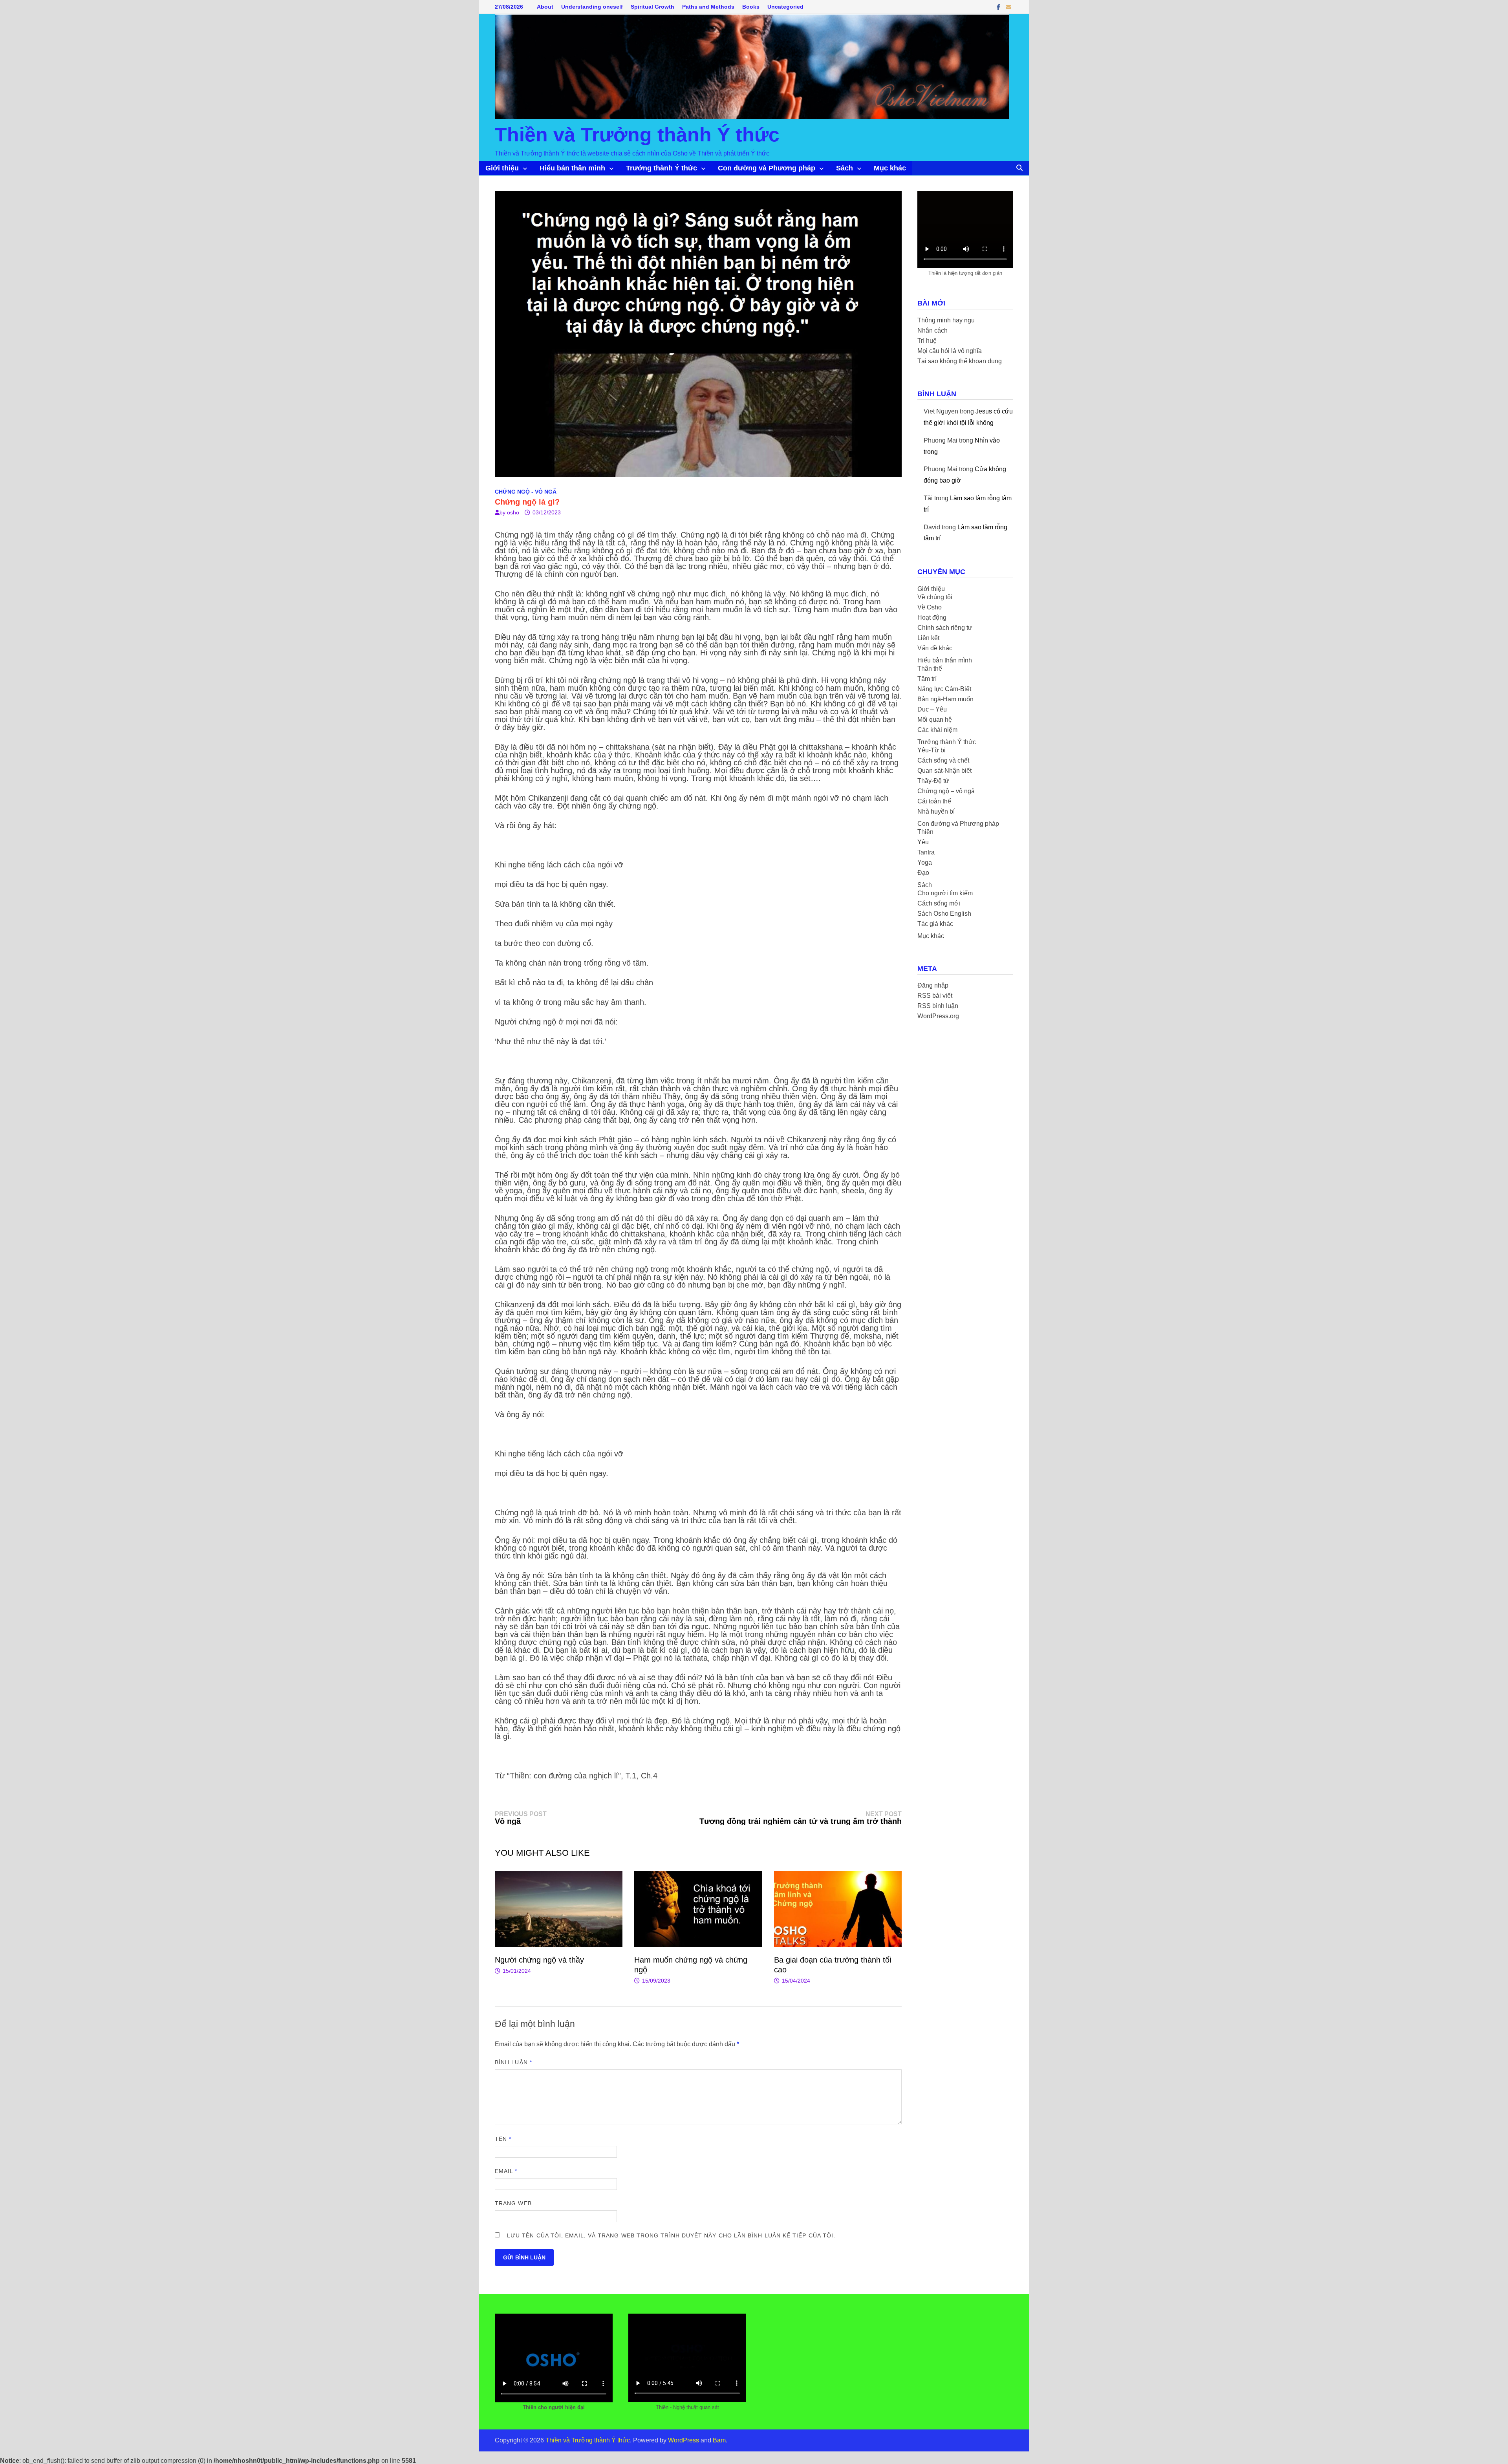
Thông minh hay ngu (946, 320)
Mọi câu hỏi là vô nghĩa (950, 351)
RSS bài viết (935, 996)
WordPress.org (938, 1016)
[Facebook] (999, 7)
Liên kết (928, 638)
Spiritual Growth (652, 7)
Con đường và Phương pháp (767, 168)
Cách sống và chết (943, 760)
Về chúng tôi (935, 597)
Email (506, 2171)
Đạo (923, 873)
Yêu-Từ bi (932, 750)
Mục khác (890, 168)
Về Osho (930, 607)
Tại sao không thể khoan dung (960, 361)
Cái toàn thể (934, 801)
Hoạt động (932, 617)
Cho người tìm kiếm (945, 893)
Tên (503, 2139)
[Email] (1008, 7)
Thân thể (930, 669)
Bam (719, 2440)
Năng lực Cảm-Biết (944, 689)
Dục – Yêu (932, 709)
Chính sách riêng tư (945, 628)
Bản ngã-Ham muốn (945, 699)
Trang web (513, 2203)
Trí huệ (927, 341)
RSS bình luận (938, 1006)
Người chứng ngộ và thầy (539, 1960)
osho (513, 512)
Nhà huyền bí (936, 811)
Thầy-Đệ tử (933, 781)
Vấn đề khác (935, 648)
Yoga (925, 862)
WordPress (684, 2440)
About (545, 7)
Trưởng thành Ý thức (662, 168)
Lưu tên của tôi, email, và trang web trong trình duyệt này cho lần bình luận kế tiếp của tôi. (671, 2235)
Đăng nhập (933, 985)
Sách (845, 168)
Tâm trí (927, 679)
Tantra (926, 852)
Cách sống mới (939, 903)
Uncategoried (785, 7)
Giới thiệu (502, 168)
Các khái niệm (937, 730)
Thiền (925, 832)
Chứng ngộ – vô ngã (946, 791)
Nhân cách (932, 330)
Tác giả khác (935, 924)
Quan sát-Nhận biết (944, 771)
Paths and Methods (708, 7)
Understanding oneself (592, 7)
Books (751, 7)
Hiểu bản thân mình (572, 168)
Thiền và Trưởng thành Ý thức (637, 135)
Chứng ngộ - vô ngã (526, 492)
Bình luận (513, 2062)
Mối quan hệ (935, 720)
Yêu (923, 842)
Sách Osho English (944, 914)
